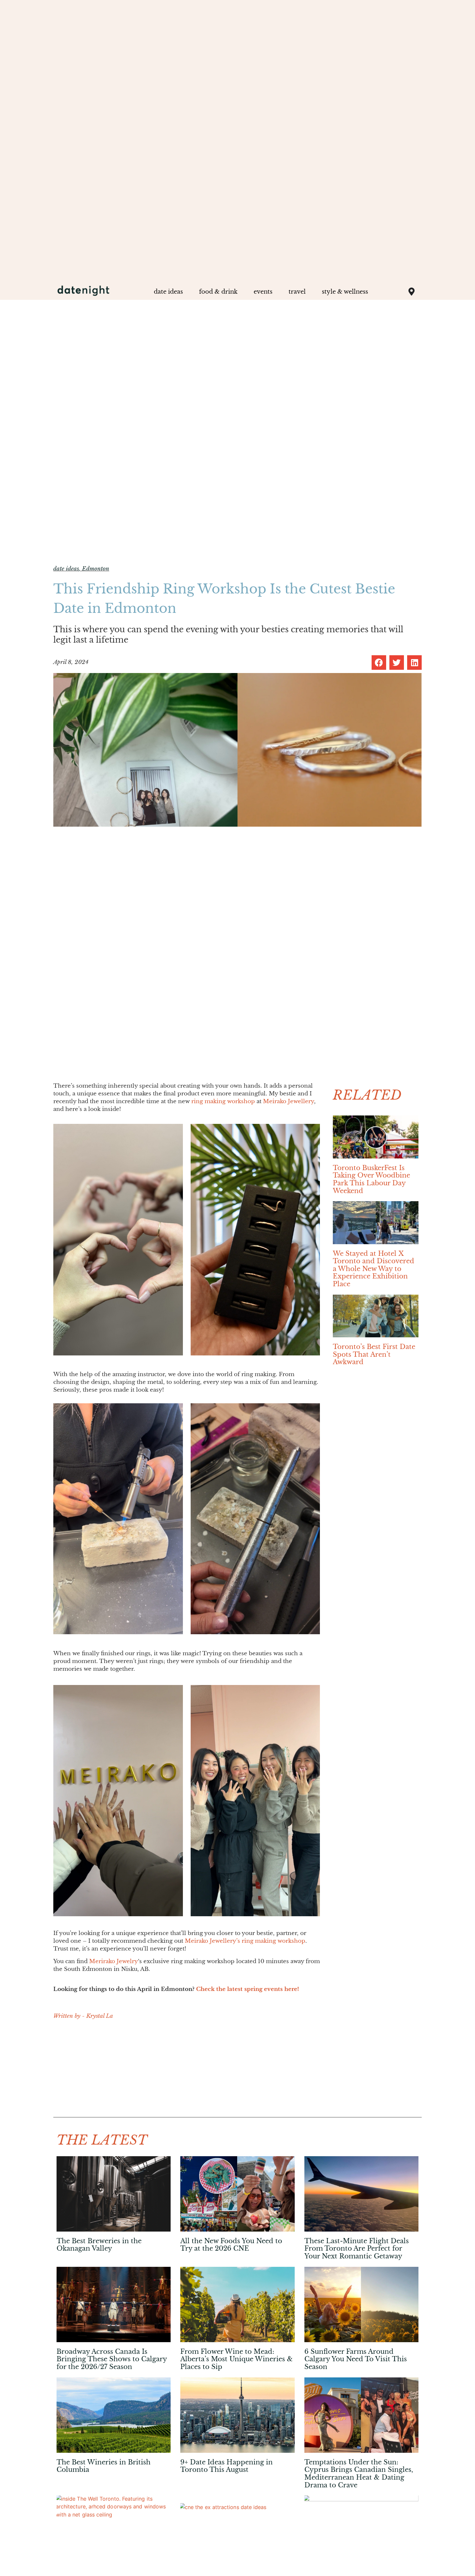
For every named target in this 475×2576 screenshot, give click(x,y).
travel (297, 292)
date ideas (168, 292)
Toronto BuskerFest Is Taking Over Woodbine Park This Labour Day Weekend (371, 1179)
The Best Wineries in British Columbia (104, 2466)
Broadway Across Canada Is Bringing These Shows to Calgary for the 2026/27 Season (112, 2359)
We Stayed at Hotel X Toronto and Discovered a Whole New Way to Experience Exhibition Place (374, 1269)
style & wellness (345, 292)
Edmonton (96, 569)
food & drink (218, 292)
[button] (379, 663)
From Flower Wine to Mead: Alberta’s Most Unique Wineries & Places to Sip (237, 2359)
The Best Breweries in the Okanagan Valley (99, 2245)
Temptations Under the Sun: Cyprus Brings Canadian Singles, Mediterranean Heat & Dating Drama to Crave (359, 2474)
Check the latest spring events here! (248, 1989)
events (263, 292)
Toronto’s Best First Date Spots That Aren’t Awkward (374, 1354)
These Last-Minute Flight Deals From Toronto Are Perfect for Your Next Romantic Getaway (357, 2249)
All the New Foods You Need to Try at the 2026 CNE (231, 2245)
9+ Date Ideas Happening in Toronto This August (227, 2466)
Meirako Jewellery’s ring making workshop (245, 1941)
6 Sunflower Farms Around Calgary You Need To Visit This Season (356, 2359)
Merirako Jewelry (114, 1961)
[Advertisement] (187, 2072)
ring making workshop (223, 1101)
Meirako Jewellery (289, 1101)
